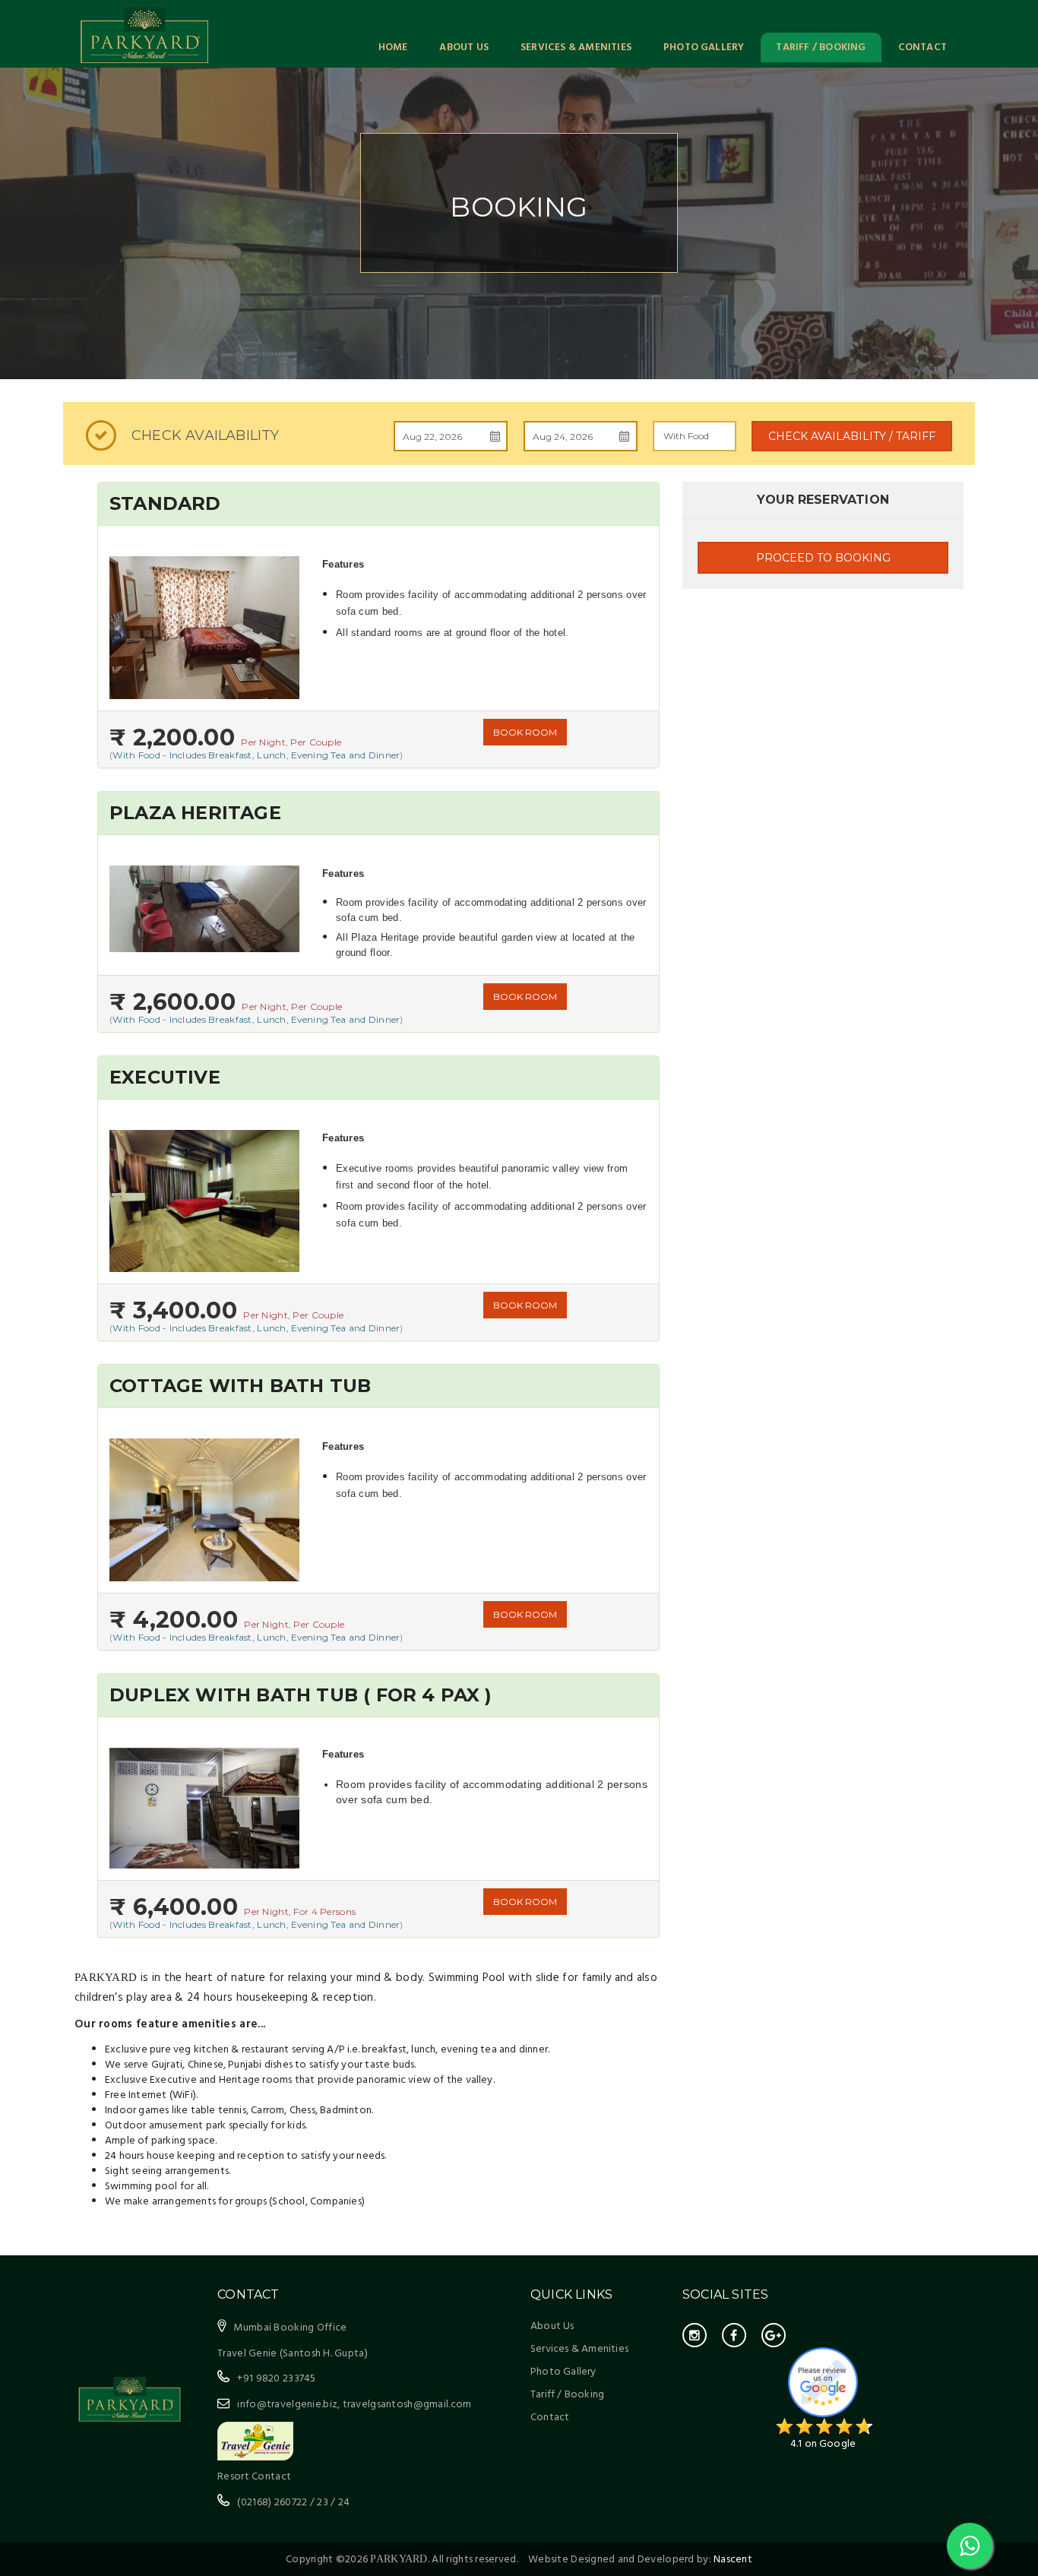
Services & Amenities (576, 47)
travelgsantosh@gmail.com (407, 2405)
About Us (464, 47)
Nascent (733, 2560)
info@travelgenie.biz (287, 2405)
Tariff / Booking (821, 47)
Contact (922, 47)
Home (393, 47)
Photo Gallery (704, 47)
